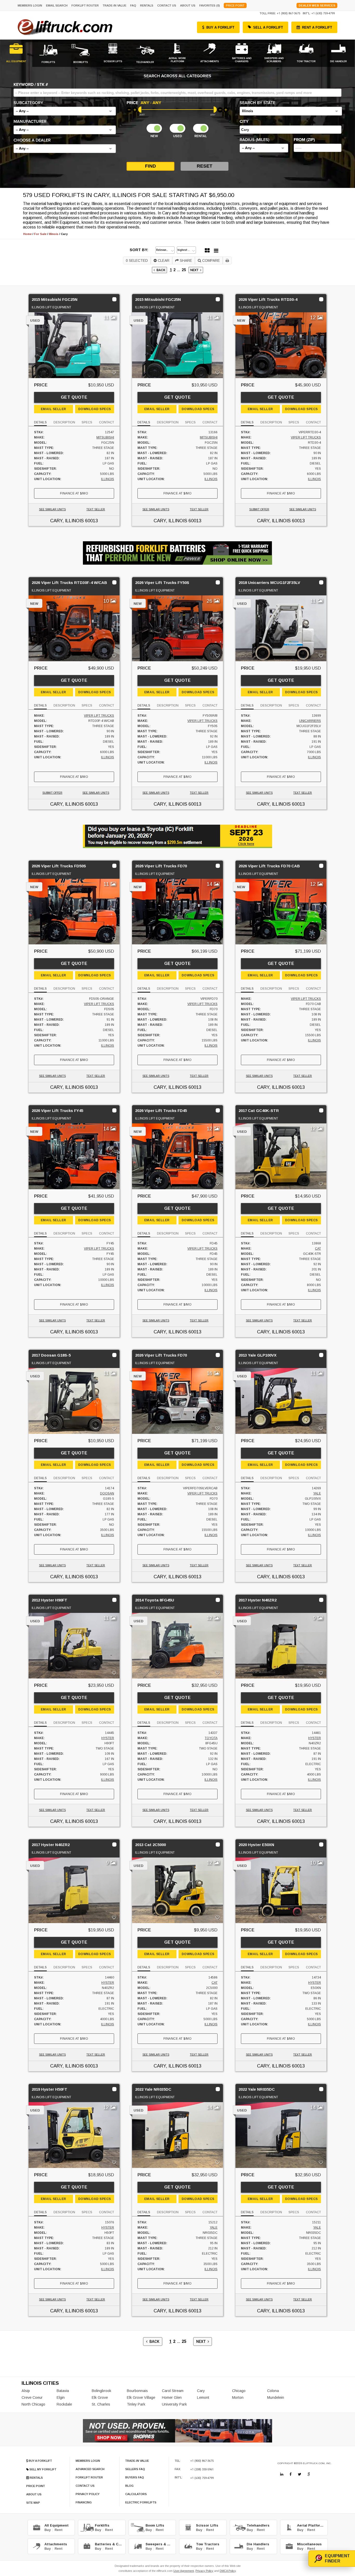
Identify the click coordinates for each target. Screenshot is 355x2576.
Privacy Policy (204, 2571)
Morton (238, 2397)
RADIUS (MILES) (254, 140)
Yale (317, 1493)
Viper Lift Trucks (306, 437)
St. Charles (101, 2404)
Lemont (203, 2397)
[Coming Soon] (282, 2474)
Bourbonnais (137, 2391)
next (195, 270)
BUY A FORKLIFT (220, 27)
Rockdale (64, 2404)
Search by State (257, 103)
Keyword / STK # (31, 85)
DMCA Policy (228, 2571)
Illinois (108, 479)
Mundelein (276, 2397)
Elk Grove (100, 2397)
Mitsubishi (105, 437)
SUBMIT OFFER (259, 509)
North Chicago (33, 2404)
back (160, 270)
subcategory (28, 103)
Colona (273, 2391)
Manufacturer (30, 122)
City (244, 122)
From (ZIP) (304, 140)
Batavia (63, 2391)
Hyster (108, 1738)
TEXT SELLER (96, 509)
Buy (48, 2530)
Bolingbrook (101, 2391)
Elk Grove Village (141, 2397)
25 (184, 270)
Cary (201, 2391)
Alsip (26, 2391)
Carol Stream (173, 2391)
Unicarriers (310, 721)
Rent (59, 2530)
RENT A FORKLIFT (317, 27)
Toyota (211, 1738)
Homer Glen (172, 2397)
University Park (174, 2404)
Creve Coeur (32, 2397)
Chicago (239, 2391)
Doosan (107, 1493)
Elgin (61, 2397)
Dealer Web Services (317, 5)
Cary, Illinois (67, 521)
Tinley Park (136, 2404)
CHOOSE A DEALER (32, 140)
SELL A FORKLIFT (268, 27)
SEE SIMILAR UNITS (52, 509)
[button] (65, 111)
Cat (318, 1249)
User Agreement (184, 2571)
